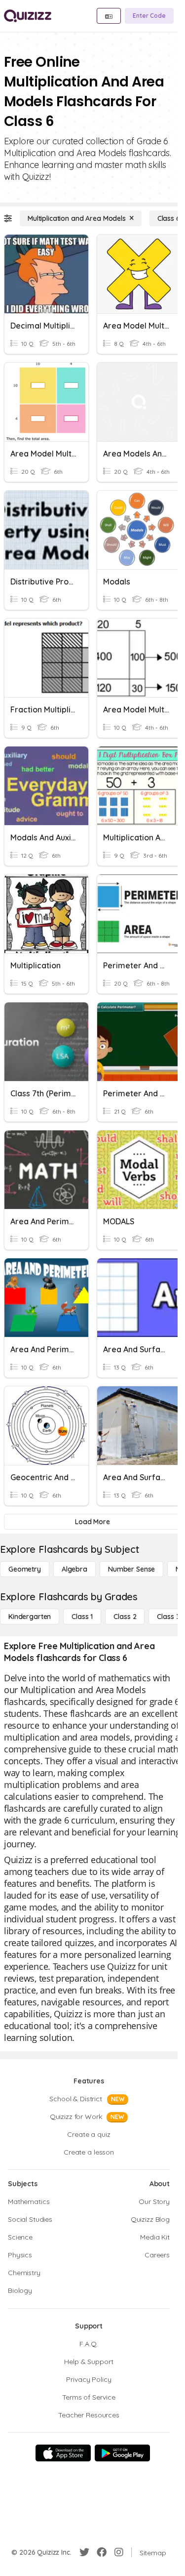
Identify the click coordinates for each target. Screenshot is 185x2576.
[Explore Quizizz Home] (28, 16)
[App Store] (63, 2453)
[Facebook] (102, 2552)
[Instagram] (119, 2552)
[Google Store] (122, 2453)
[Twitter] (84, 2552)
